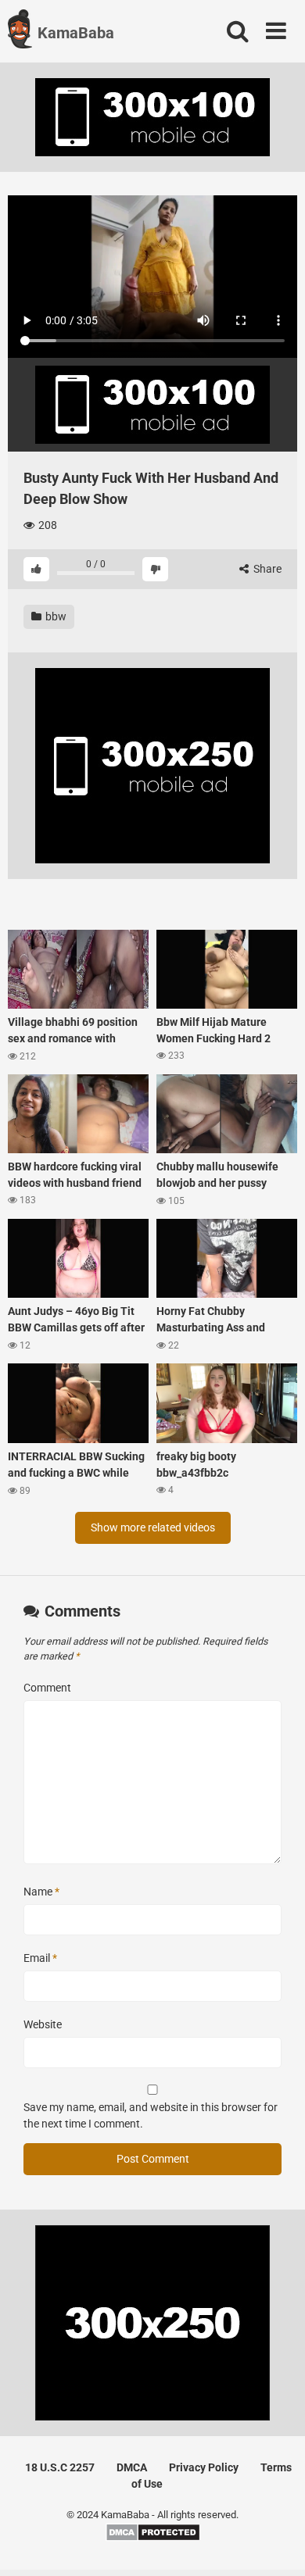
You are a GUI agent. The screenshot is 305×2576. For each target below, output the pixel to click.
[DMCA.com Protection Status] (153, 2538)
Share (266, 569)
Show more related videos (153, 1527)
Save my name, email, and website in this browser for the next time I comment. (151, 2115)
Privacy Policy (204, 2467)
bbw (55, 616)
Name (41, 1892)
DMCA (132, 2467)
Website (43, 2024)
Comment (47, 1688)
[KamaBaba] (20, 31)
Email (40, 1958)
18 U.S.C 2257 (60, 2467)
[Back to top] (276, 2544)
